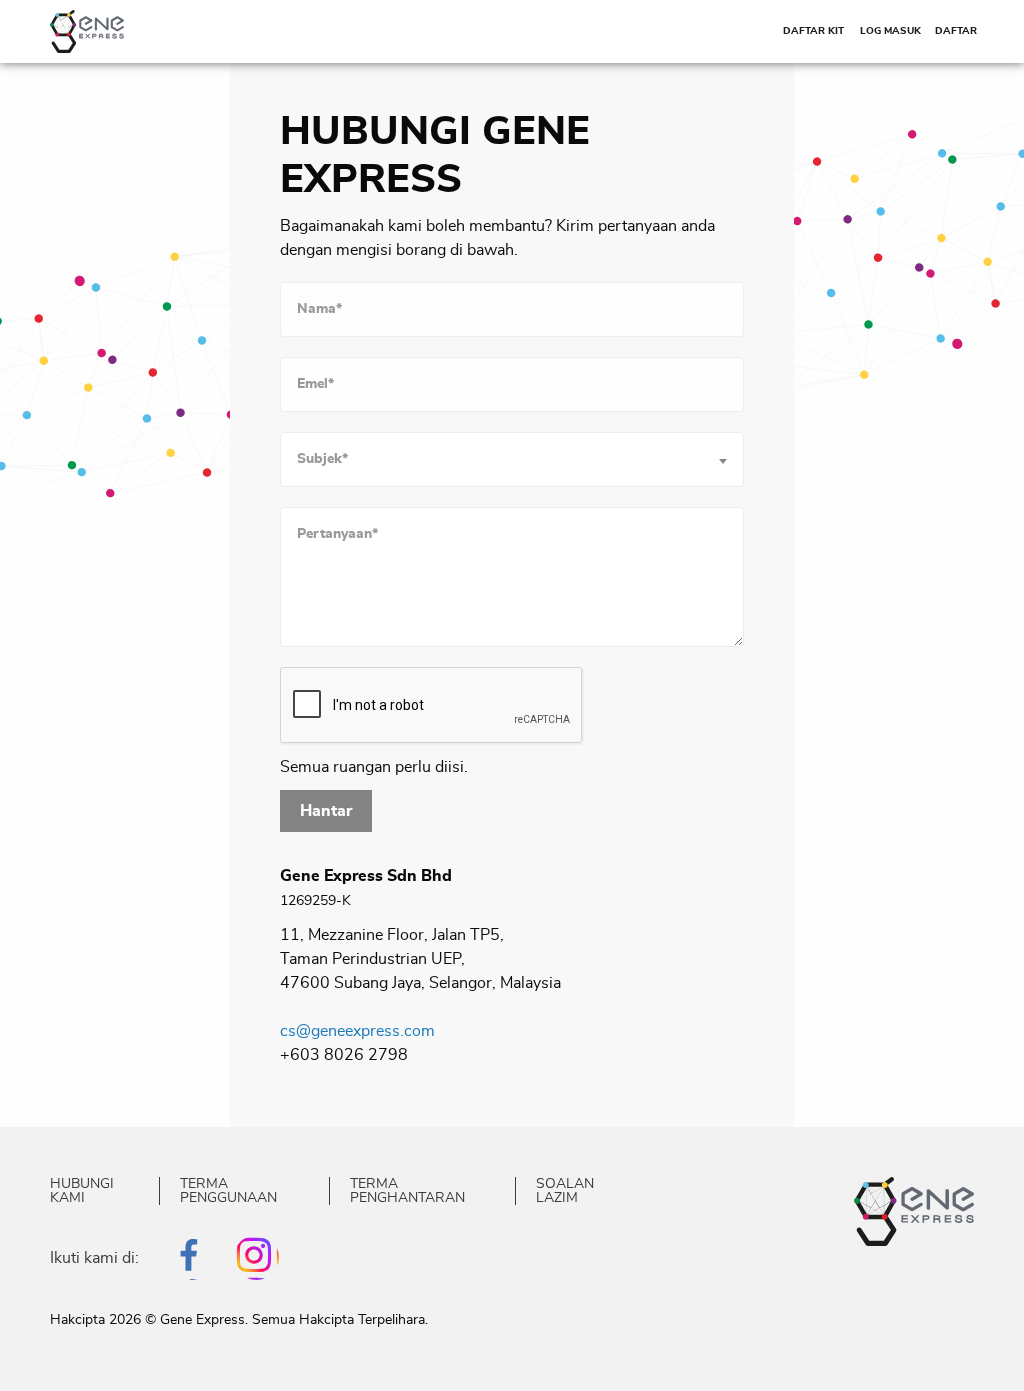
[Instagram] (256, 1257)
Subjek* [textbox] (322, 459)
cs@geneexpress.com (357, 1031)
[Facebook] (191, 1257)
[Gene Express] (87, 30)
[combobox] (511, 459)
